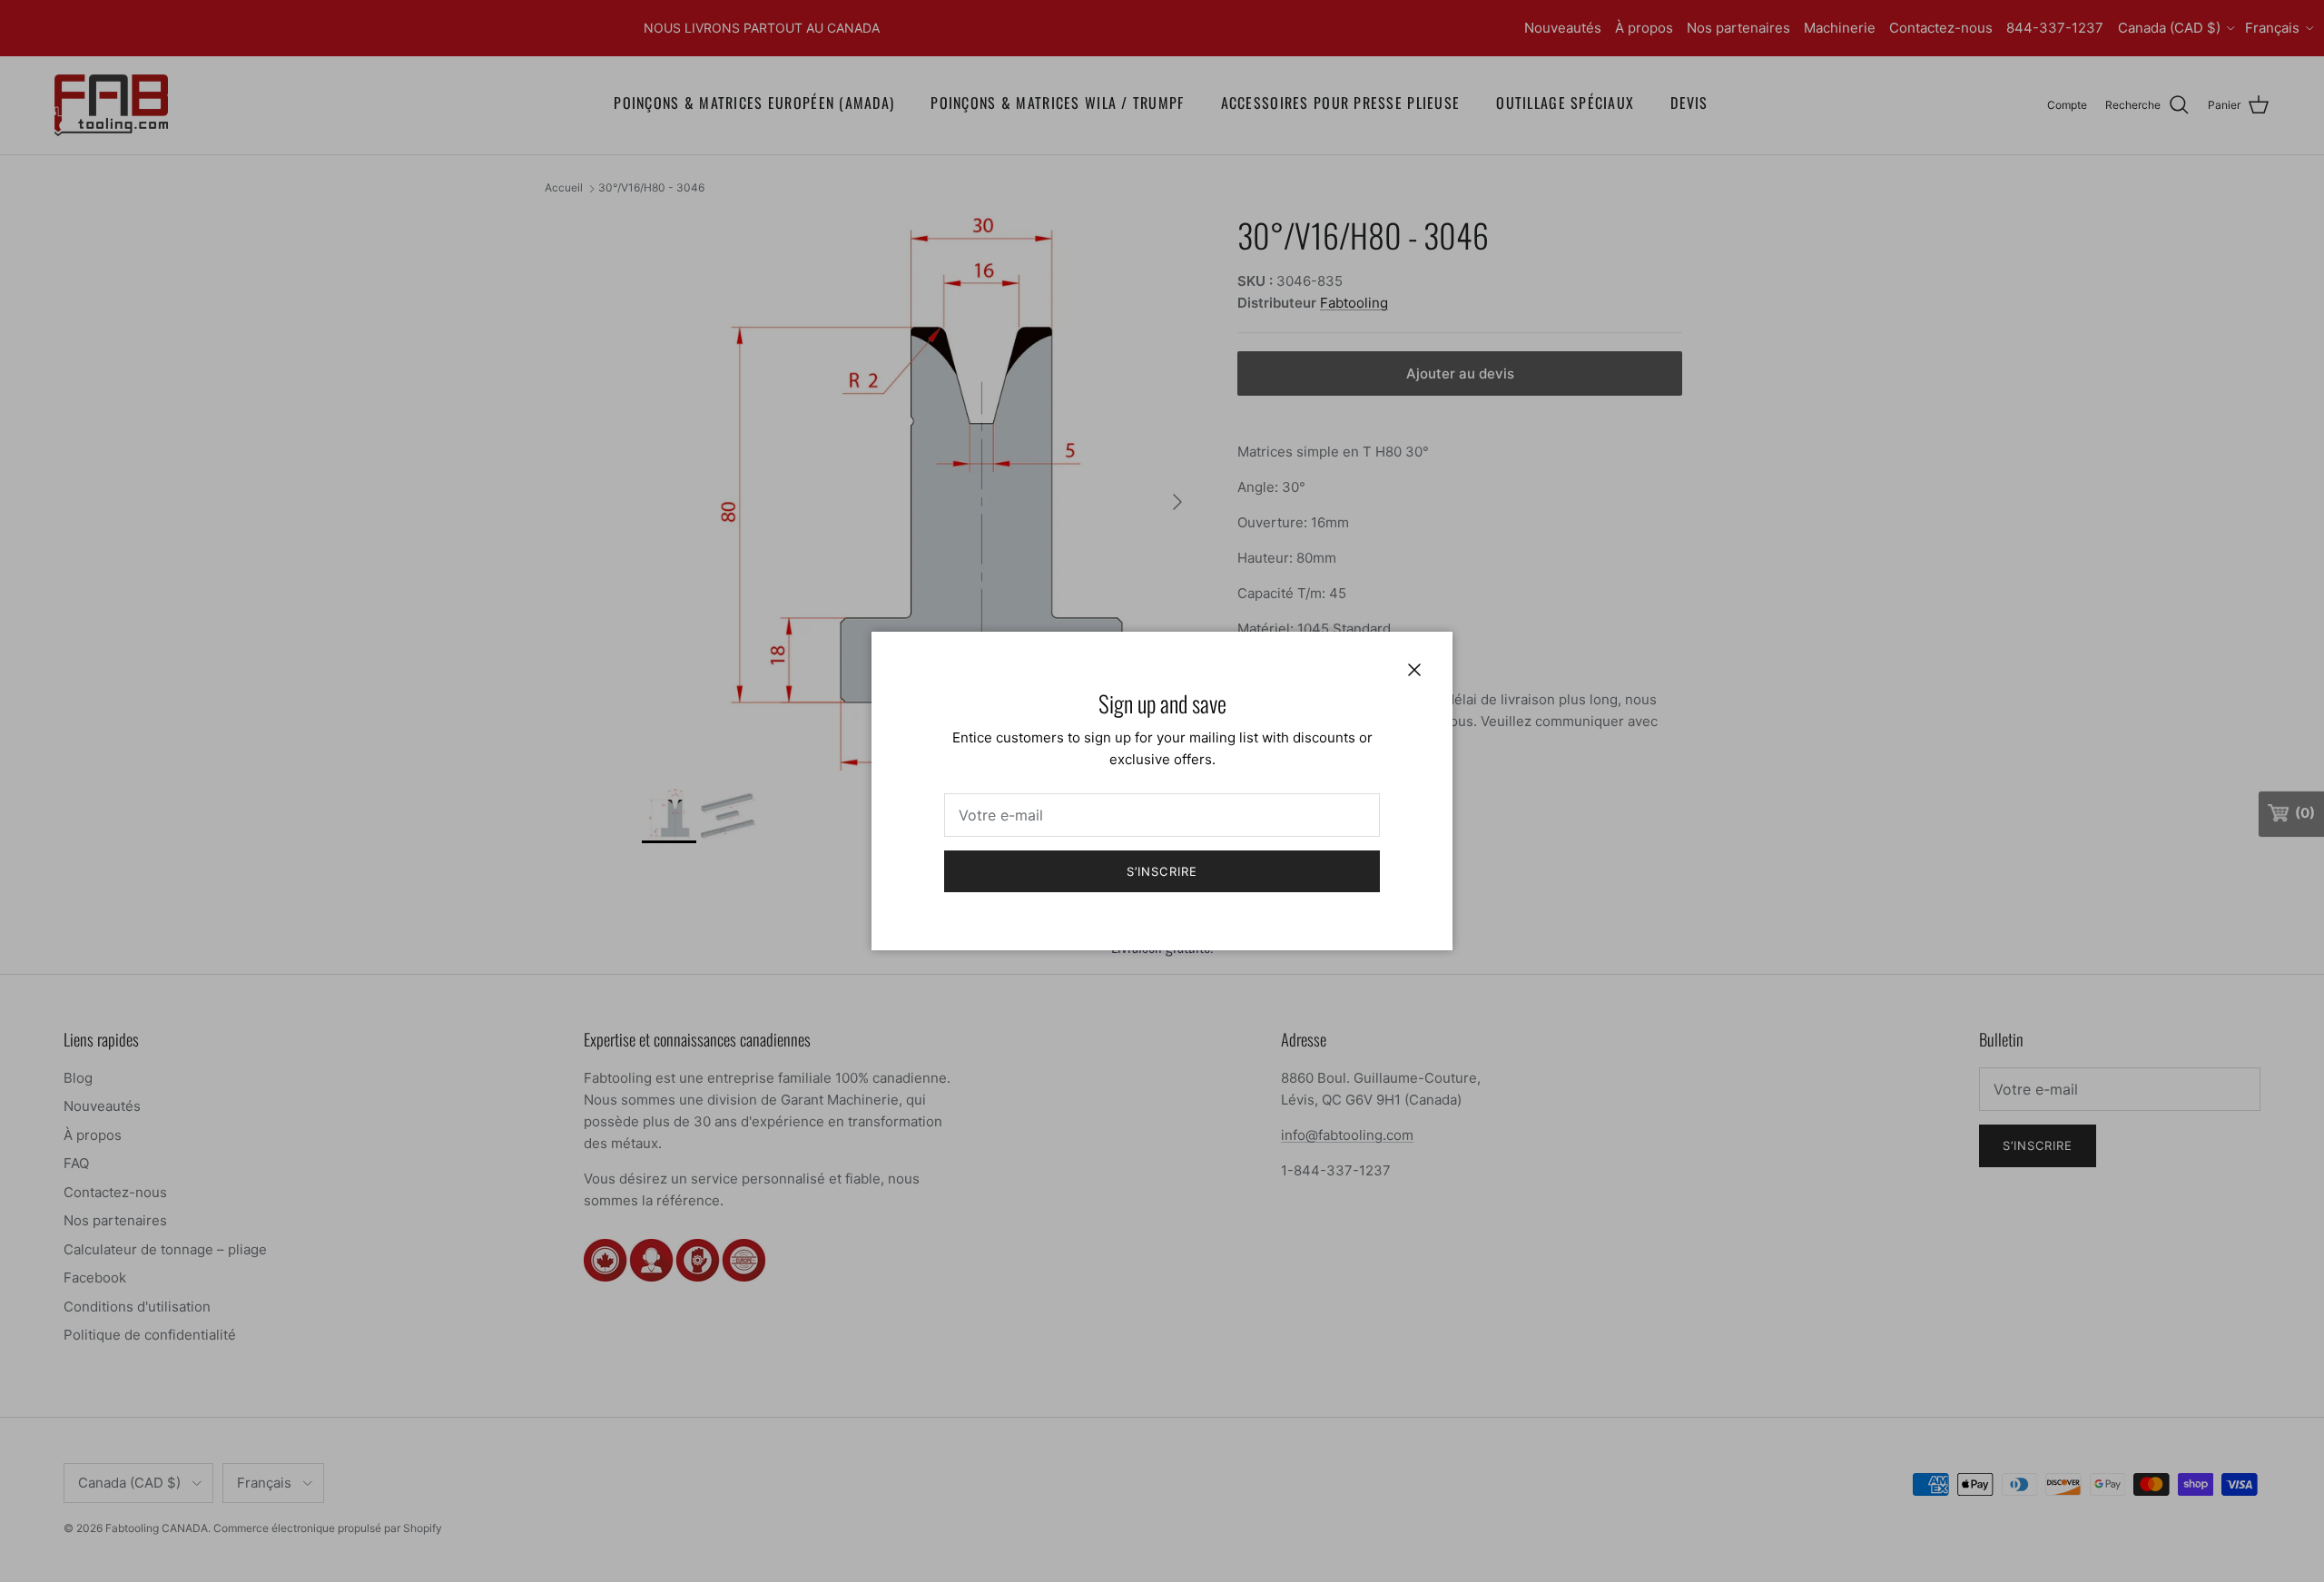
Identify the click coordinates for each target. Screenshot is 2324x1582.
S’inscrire (1162, 871)
